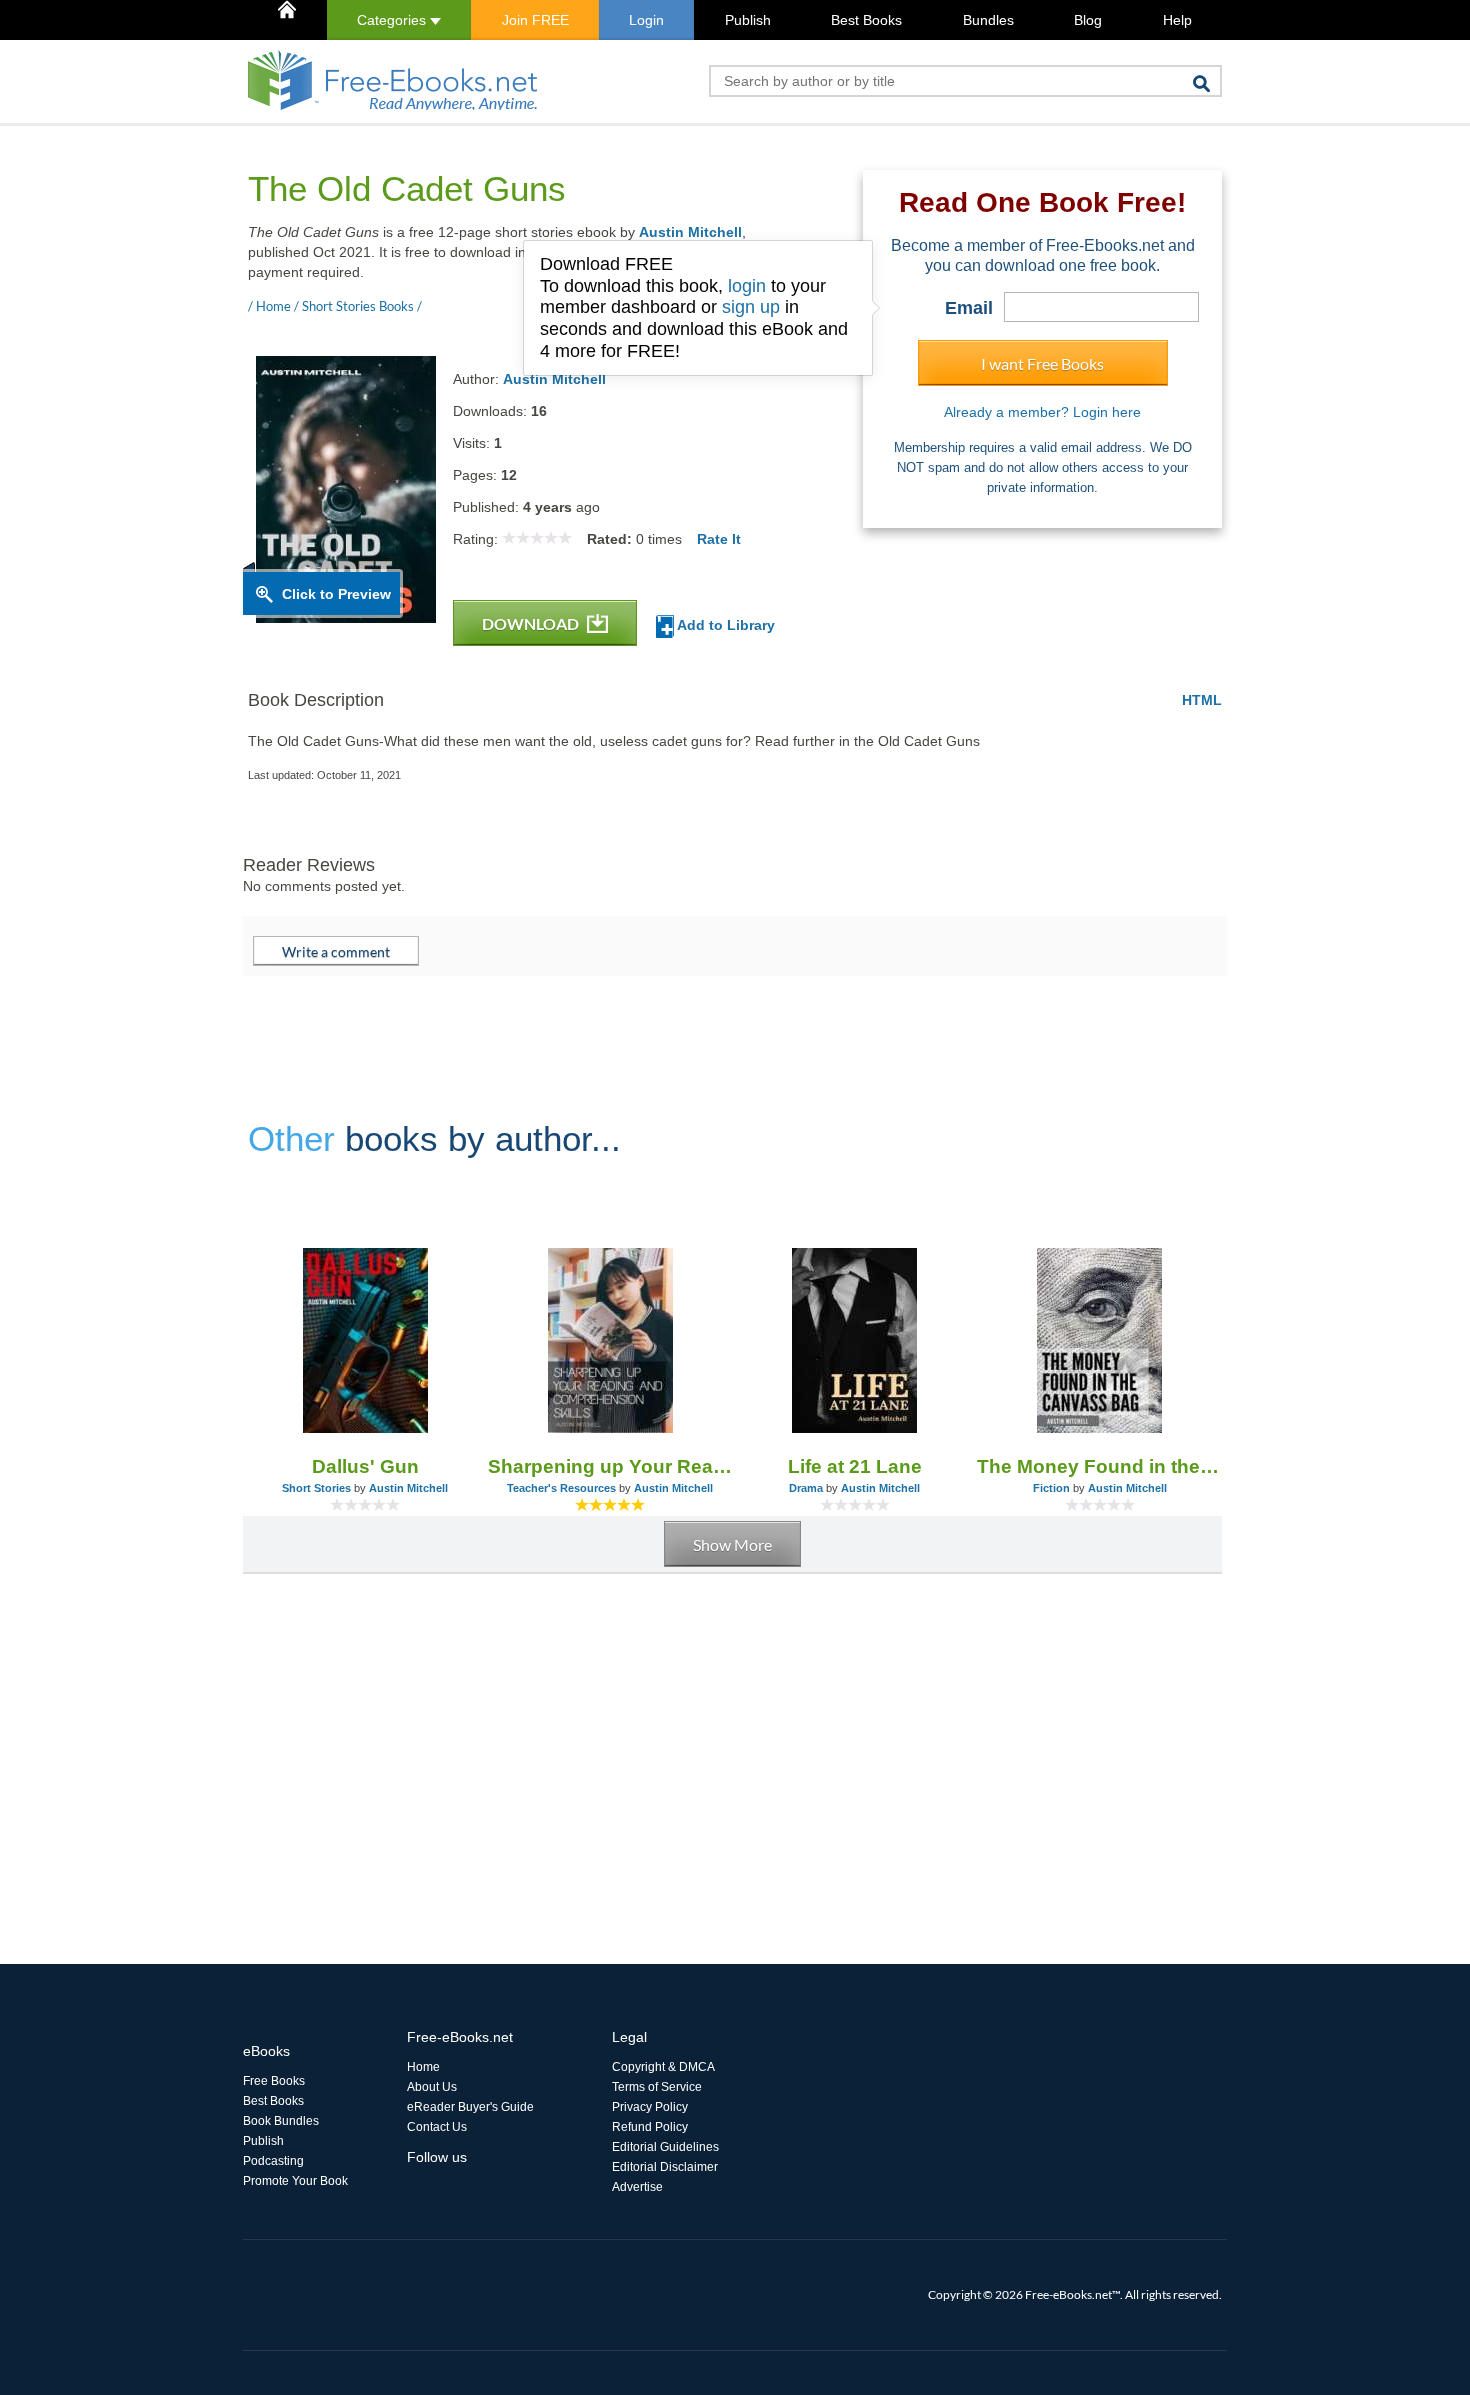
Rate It (719, 539)
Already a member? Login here (1042, 412)
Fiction (1051, 1488)
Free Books (274, 2081)
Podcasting (273, 2161)
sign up (751, 307)
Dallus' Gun (365, 1466)
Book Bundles (281, 2121)
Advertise (637, 2187)
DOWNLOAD (532, 623)
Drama (806, 1488)
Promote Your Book (295, 2181)
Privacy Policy (650, 2107)
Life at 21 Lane (855, 1466)
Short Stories (316, 1488)
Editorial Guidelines (665, 2147)
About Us (432, 2087)
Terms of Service (657, 2087)
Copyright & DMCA (663, 2067)
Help (1177, 20)
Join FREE (535, 20)
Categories (393, 20)
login (747, 286)
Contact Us (437, 2127)
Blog (1088, 20)
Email (969, 308)
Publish (748, 20)
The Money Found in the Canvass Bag (1099, 1466)
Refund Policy (650, 2127)
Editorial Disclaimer (665, 2167)
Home (423, 2067)
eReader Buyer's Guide (470, 2107)
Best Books (866, 20)
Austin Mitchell (690, 232)
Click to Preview (336, 594)
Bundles (988, 20)
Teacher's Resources (561, 1488)
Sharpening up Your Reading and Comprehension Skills (610, 1466)
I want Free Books (1042, 363)
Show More (732, 1544)
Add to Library (724, 625)
